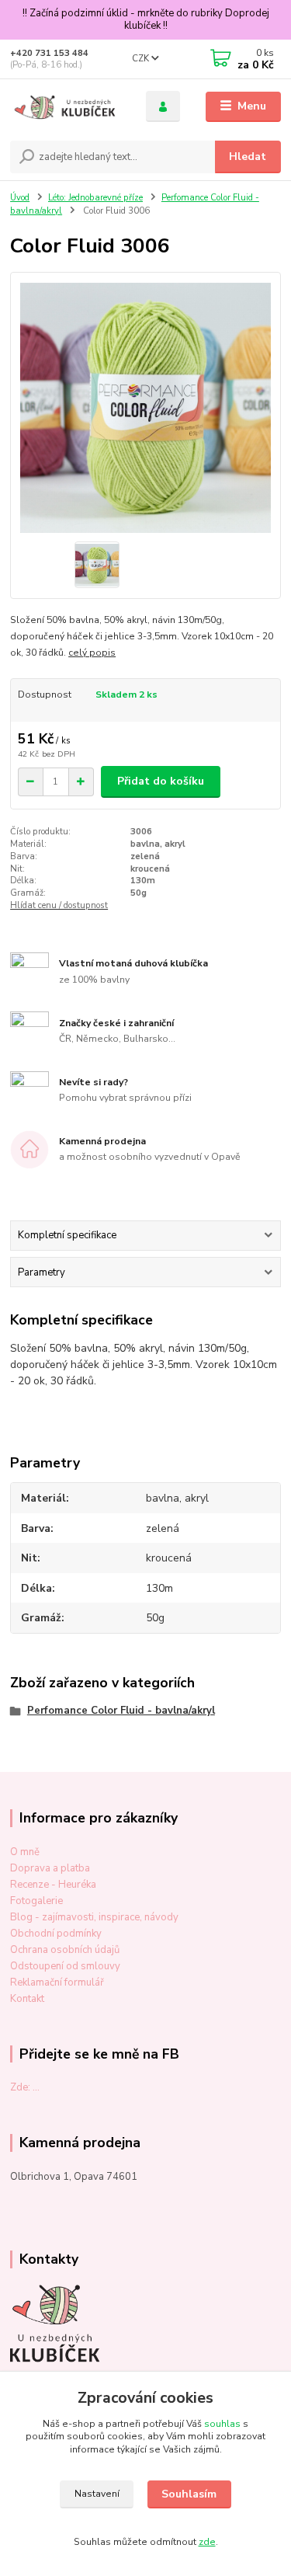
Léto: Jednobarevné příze (95, 198)
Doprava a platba (50, 1868)
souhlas (222, 2424)
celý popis (92, 653)
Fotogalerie (36, 1901)
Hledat (248, 157)
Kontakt (27, 1999)
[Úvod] (66, 107)
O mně (25, 1852)
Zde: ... (25, 2087)
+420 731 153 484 (49, 53)
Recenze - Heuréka (53, 1885)
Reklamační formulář (57, 1982)
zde (207, 2542)
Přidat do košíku (161, 781)
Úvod (20, 198)
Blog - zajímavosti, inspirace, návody (94, 1917)
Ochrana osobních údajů (65, 1950)
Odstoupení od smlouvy (65, 1966)
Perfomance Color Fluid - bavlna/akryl (121, 1711)
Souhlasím (189, 2494)
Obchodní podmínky (56, 1934)
